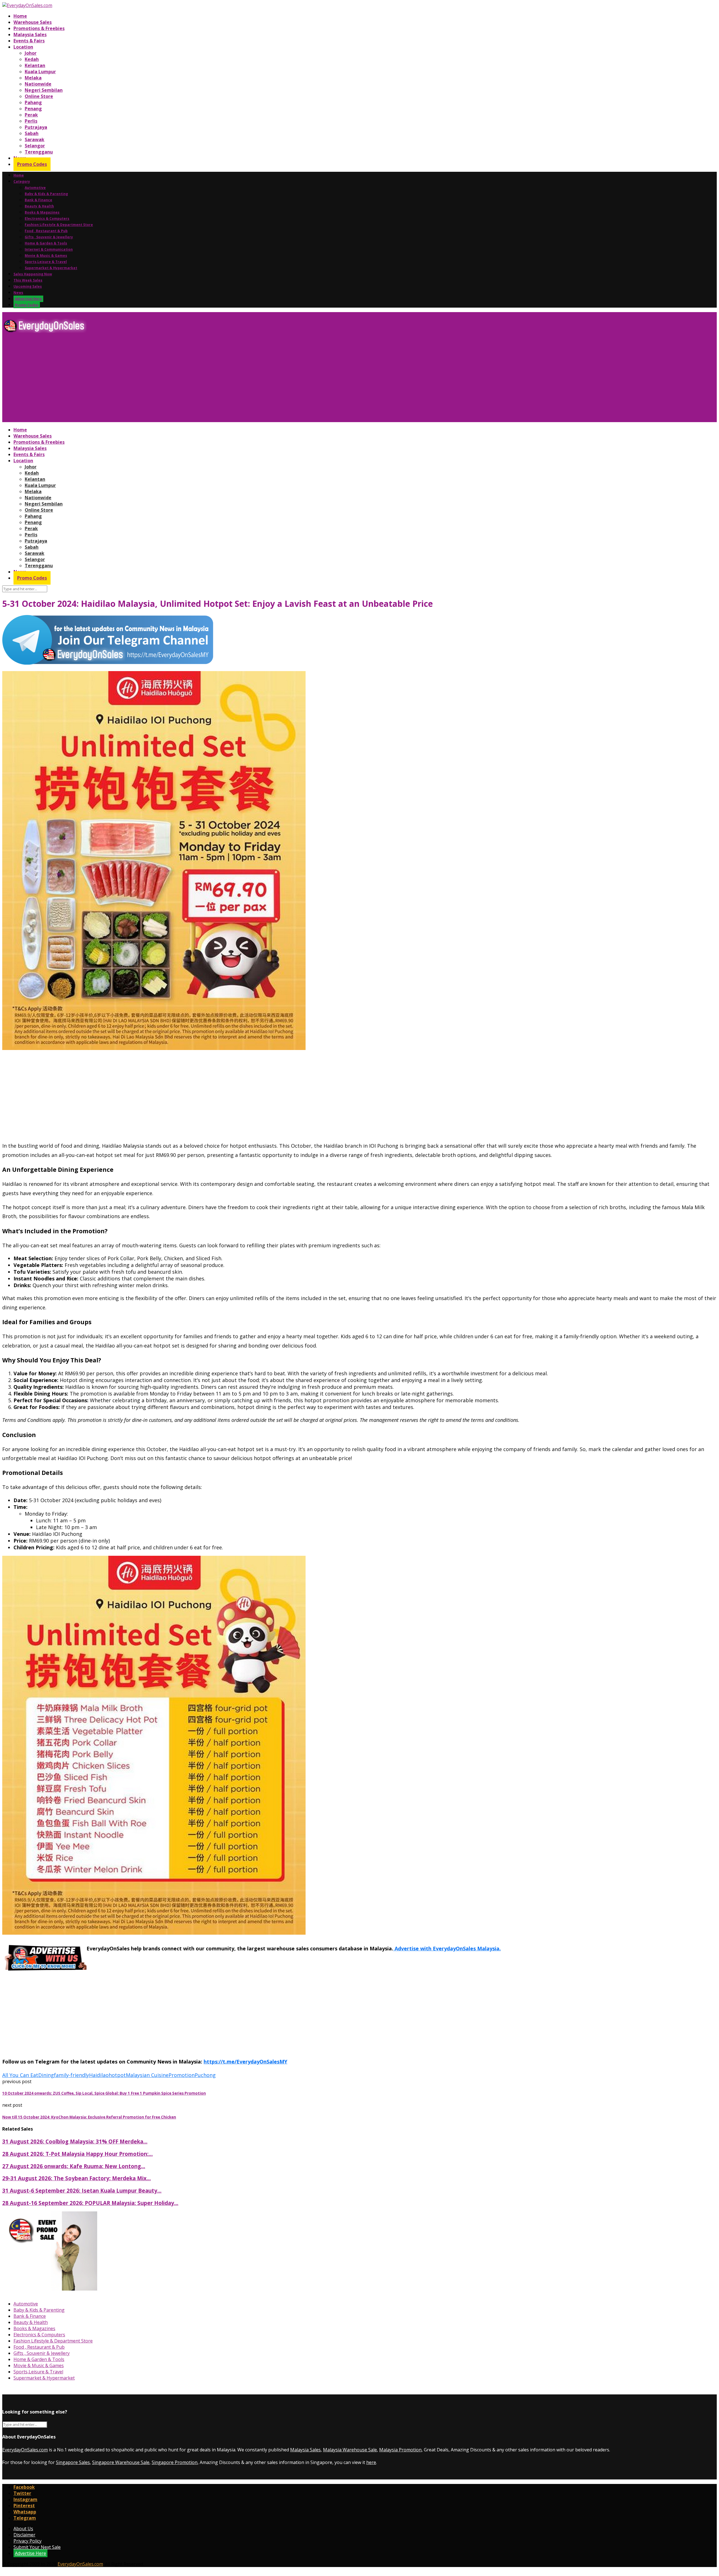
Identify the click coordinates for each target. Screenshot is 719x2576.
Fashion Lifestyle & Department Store (59, 225)
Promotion (182, 2075)
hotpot (117, 2075)
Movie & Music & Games (46, 256)
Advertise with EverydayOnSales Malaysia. (447, 1948)
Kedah (32, 59)
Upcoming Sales (28, 286)
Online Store (39, 96)
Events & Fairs (29, 41)
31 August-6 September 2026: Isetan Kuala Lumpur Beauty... (82, 2190)
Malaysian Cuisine (147, 2075)
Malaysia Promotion (400, 2450)
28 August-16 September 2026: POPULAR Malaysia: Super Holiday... (90, 2203)
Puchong (205, 2075)
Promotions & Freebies (39, 28)
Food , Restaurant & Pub (46, 231)
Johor (31, 53)
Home (20, 16)
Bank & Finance (38, 200)
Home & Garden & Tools (46, 243)
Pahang (33, 102)
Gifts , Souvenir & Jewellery (49, 237)
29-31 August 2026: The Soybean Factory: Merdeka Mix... (77, 2178)
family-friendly (71, 2075)
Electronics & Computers (47, 219)
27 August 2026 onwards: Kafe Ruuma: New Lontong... (74, 2166)
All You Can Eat (20, 2075)
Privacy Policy (28, 2541)
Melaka (33, 78)
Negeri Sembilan (44, 90)
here (371, 2462)
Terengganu (39, 152)
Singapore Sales (73, 2462)
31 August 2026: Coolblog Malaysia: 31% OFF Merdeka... (75, 2141)
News (18, 293)
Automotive (35, 188)
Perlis (31, 121)
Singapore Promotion (175, 2462)
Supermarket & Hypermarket (51, 268)
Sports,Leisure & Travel (46, 262)
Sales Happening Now (33, 274)
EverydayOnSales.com (25, 2450)
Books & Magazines (42, 212)
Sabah (32, 133)
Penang (33, 109)
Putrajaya (36, 127)
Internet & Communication (49, 249)
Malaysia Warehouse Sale (350, 2450)
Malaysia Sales (30, 35)
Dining (46, 2075)
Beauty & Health (39, 206)
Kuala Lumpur (40, 72)
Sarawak (35, 139)
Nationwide (38, 84)
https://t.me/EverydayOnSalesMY (245, 2062)
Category (22, 181)
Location (23, 47)
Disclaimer (24, 2535)
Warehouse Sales (33, 22)
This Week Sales (28, 280)
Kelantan (35, 65)
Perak (31, 115)
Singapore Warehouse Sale (121, 2462)
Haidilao (99, 2075)
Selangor (35, 146)
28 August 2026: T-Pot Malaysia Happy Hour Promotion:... (78, 2154)
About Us (23, 2529)
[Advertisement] (171, 380)
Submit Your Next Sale (37, 2547)
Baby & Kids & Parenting (46, 194)
